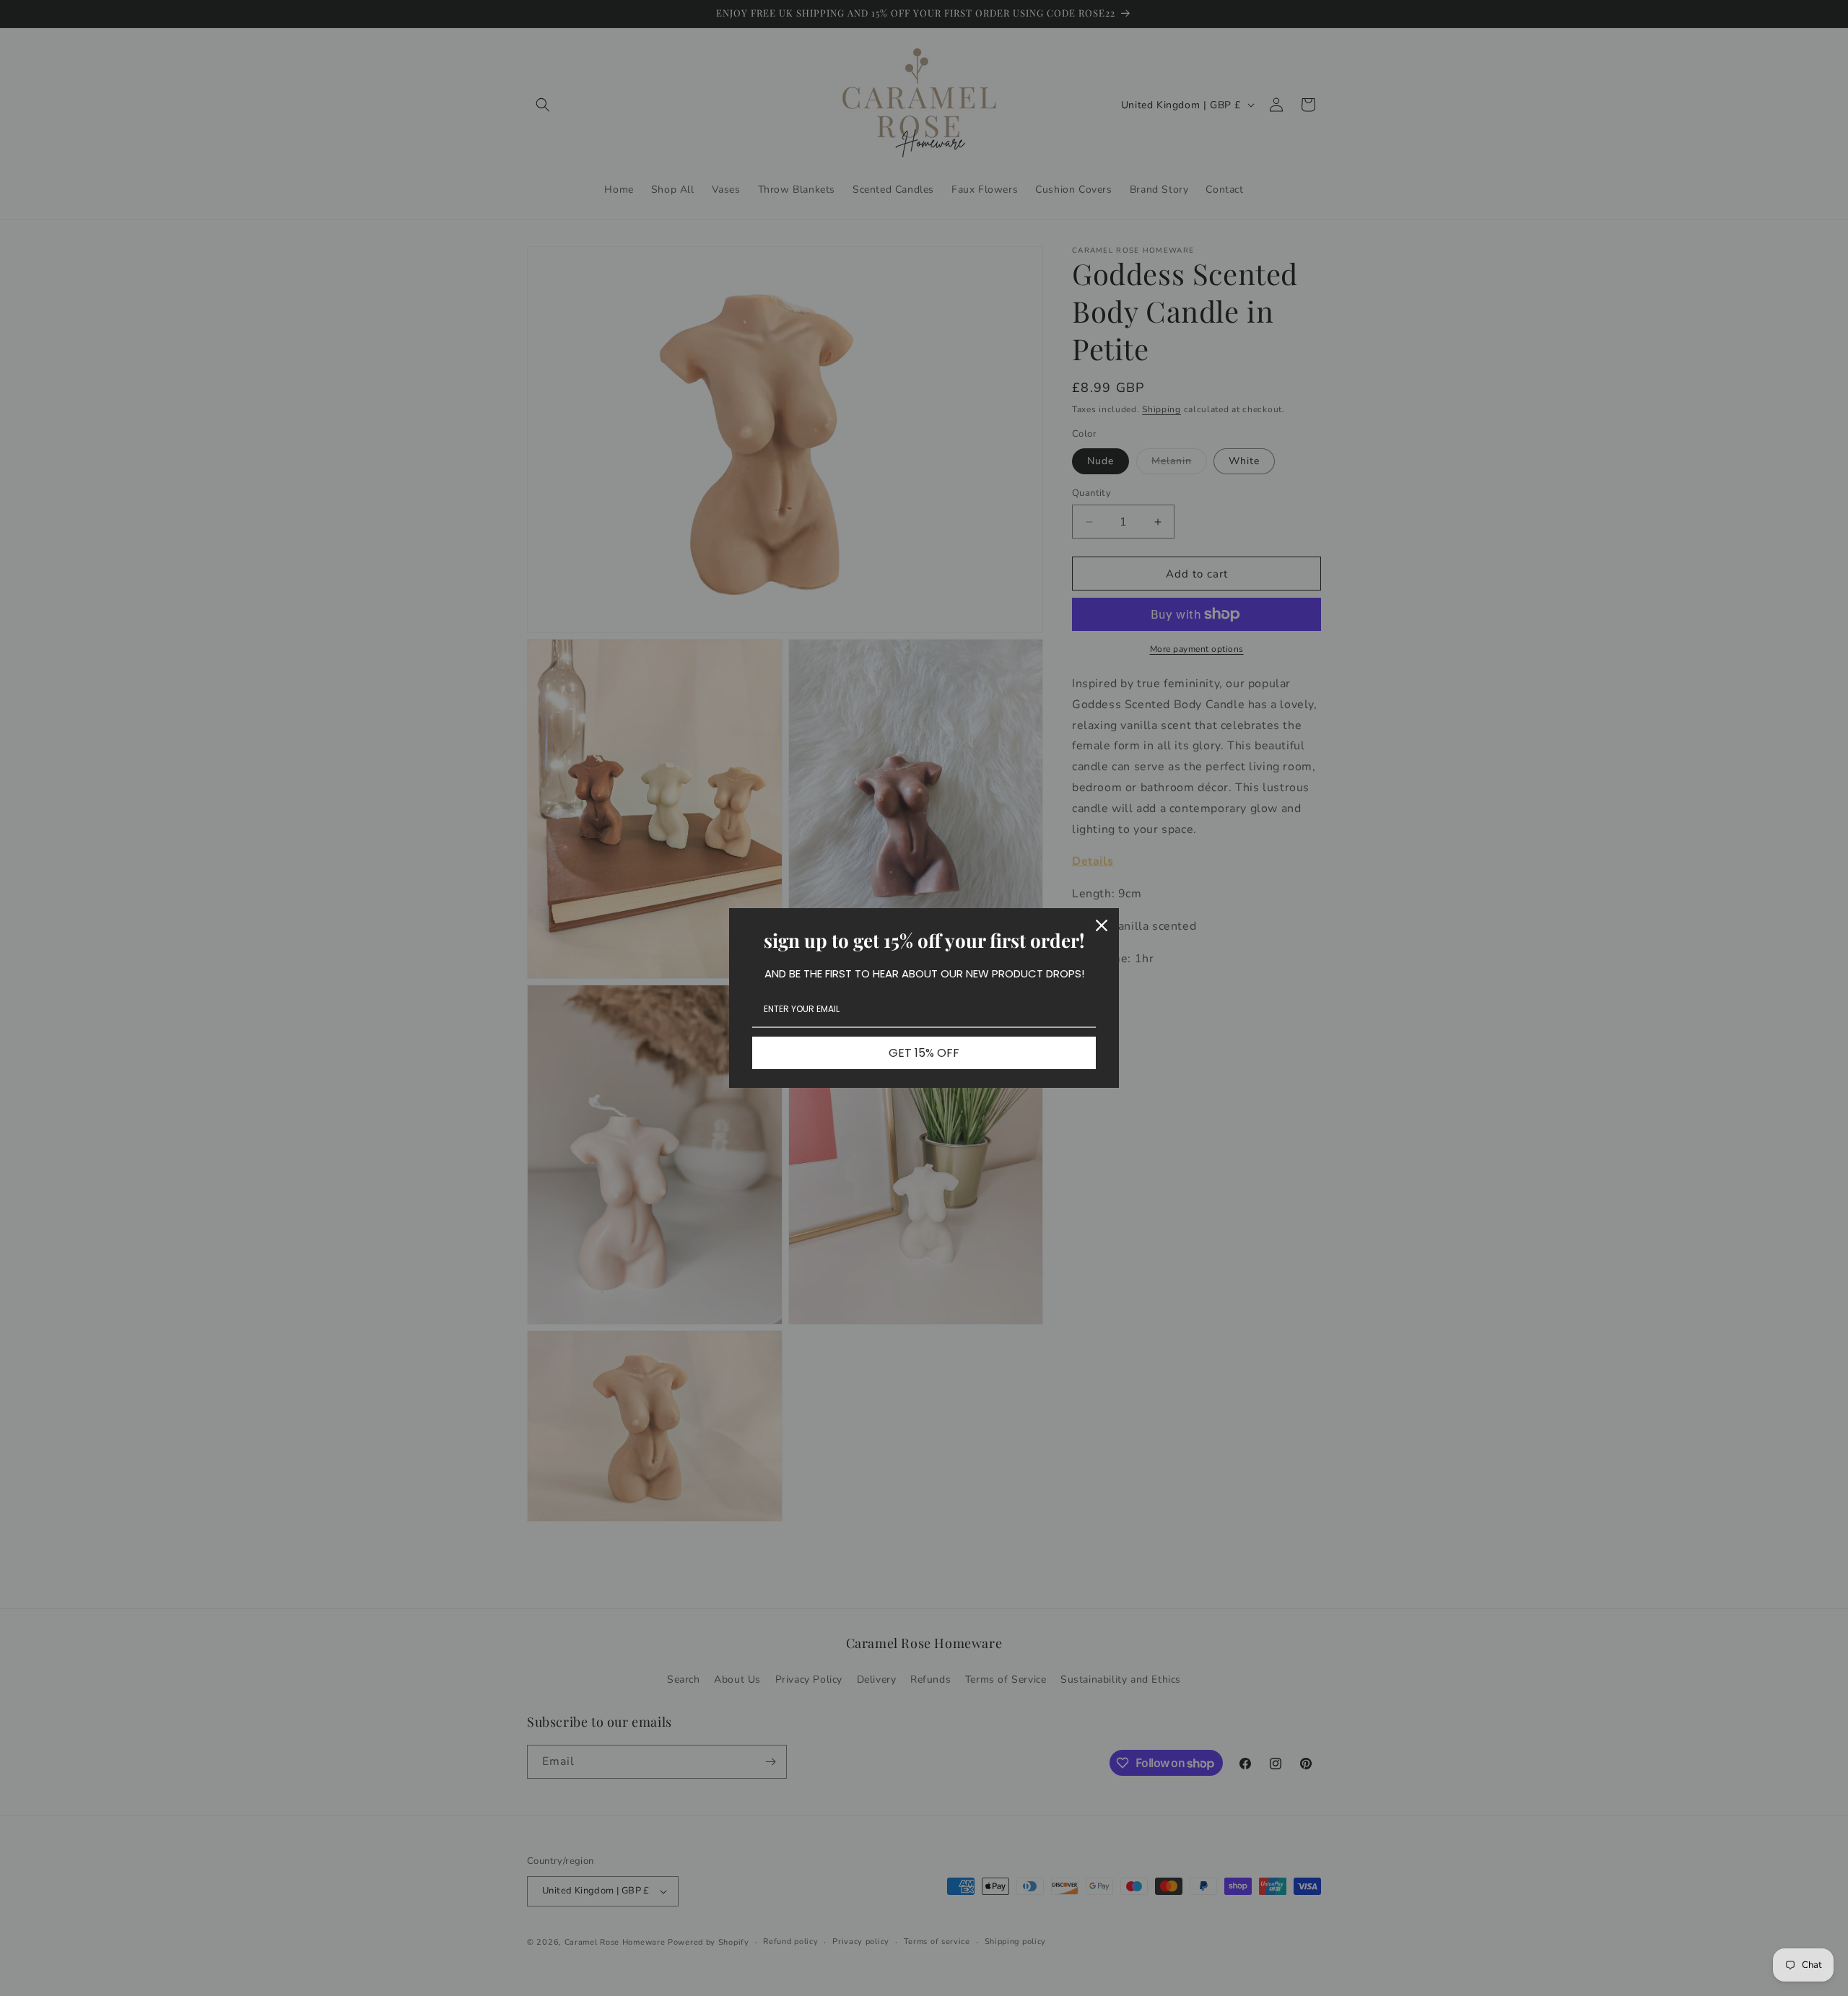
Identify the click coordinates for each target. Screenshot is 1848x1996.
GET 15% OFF (924, 1053)
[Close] (1102, 925)
